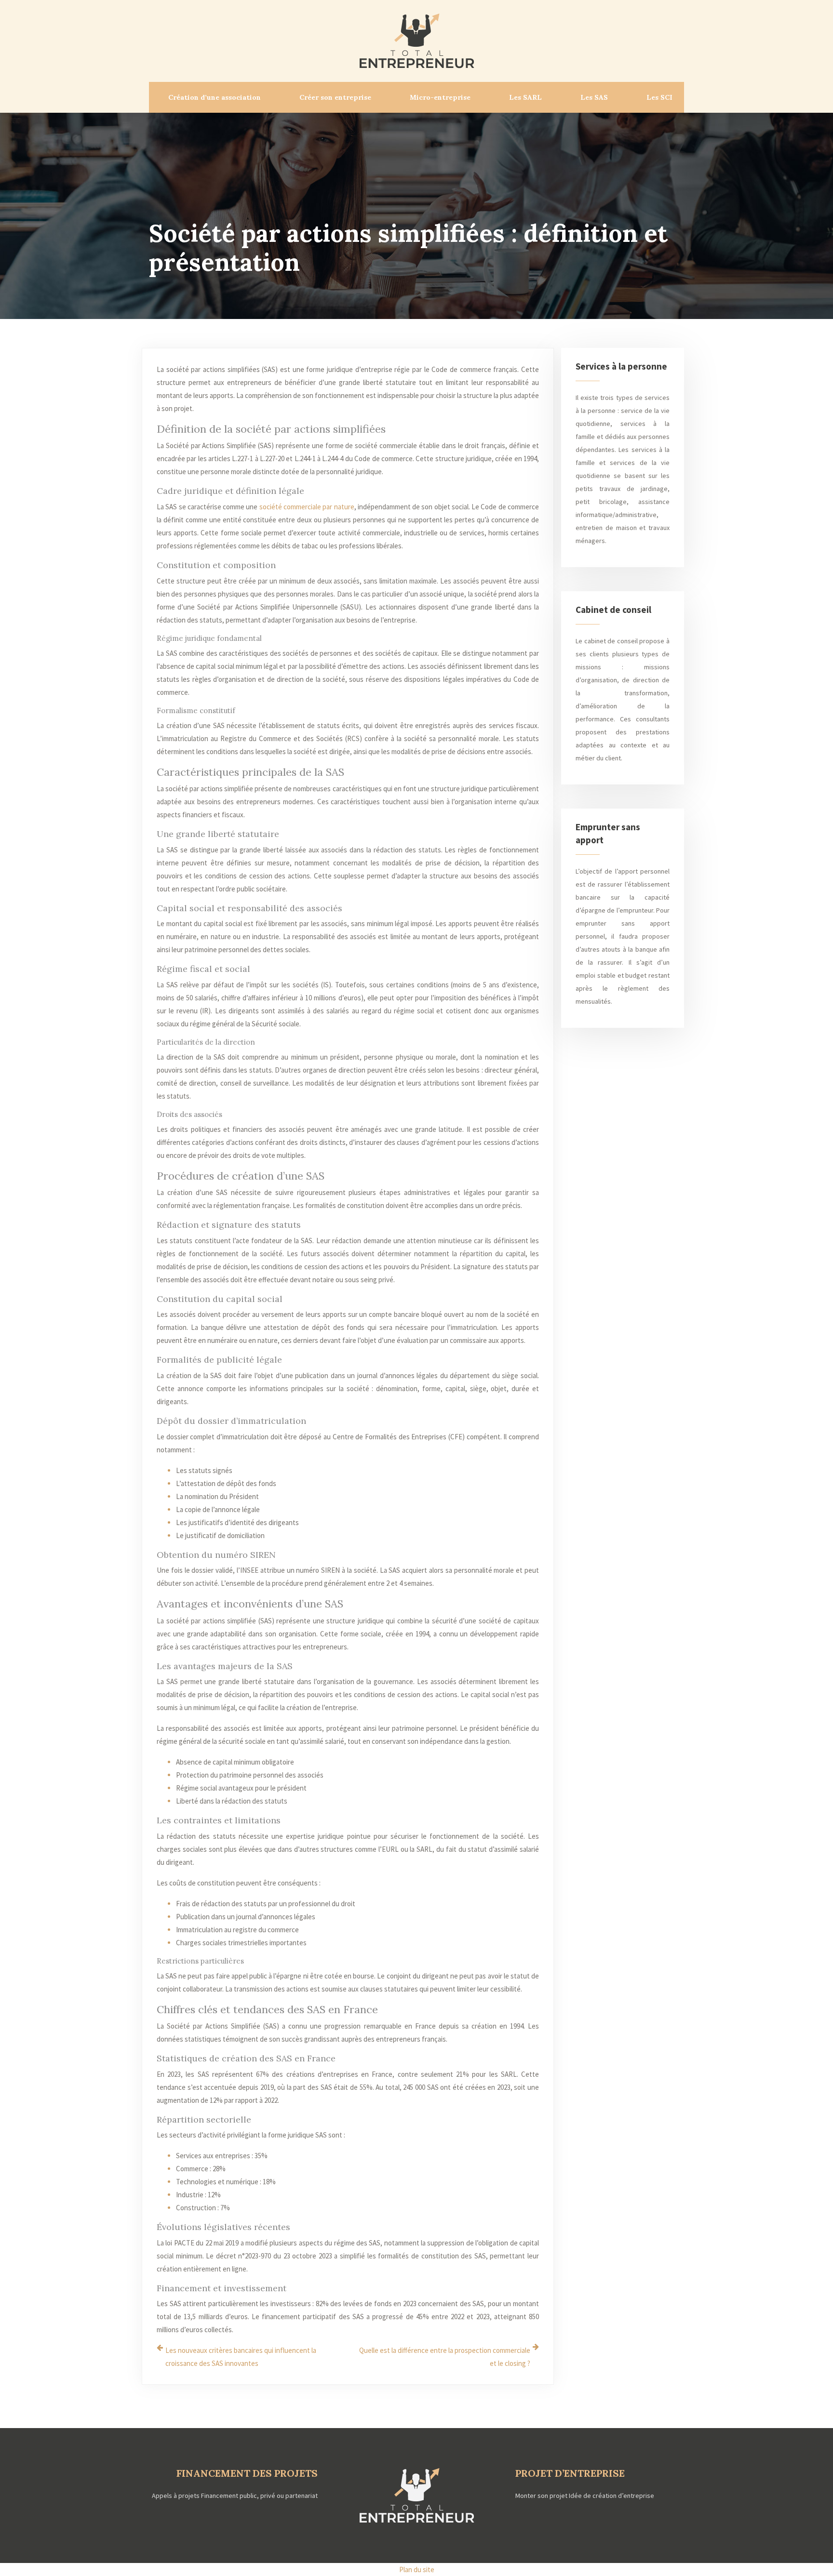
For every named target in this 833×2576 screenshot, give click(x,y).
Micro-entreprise (440, 97)
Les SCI (659, 97)
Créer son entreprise (335, 97)
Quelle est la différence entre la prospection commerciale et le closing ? (445, 2357)
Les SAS (594, 97)
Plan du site (417, 2569)
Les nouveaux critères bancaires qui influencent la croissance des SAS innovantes (241, 2357)
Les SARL (525, 97)
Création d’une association (215, 97)
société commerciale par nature (307, 507)
